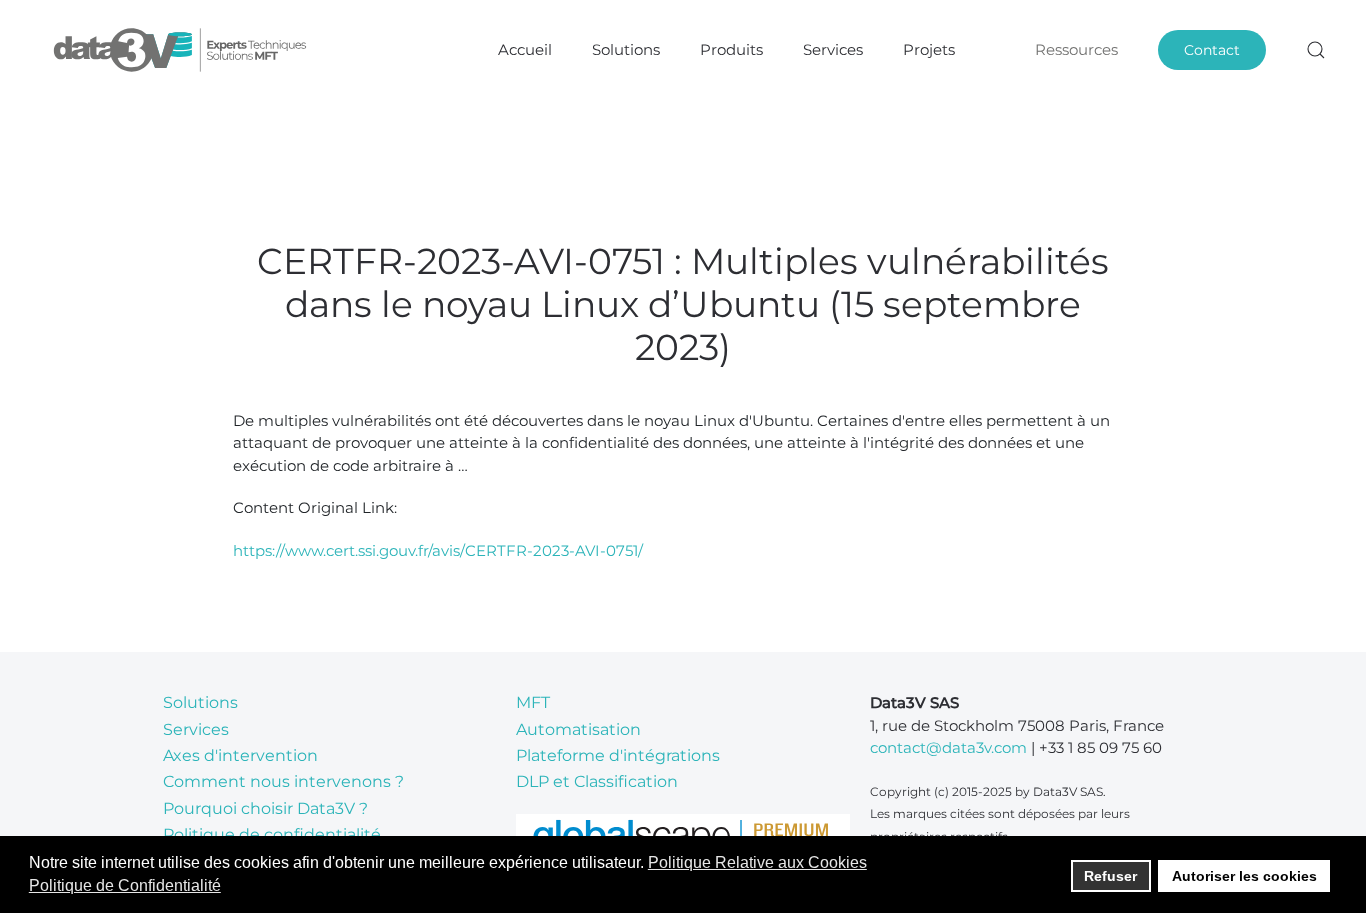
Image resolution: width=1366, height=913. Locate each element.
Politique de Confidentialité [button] (125, 885)
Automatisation (578, 729)
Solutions (200, 702)
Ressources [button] (1076, 49)
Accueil (525, 49)
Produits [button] (731, 49)
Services (833, 49)
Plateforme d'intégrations (618, 755)
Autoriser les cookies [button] (1244, 876)
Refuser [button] (1110, 876)
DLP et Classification (597, 781)
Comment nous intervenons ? (283, 781)
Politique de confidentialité (272, 834)
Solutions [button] (626, 49)
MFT (533, 702)
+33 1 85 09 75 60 (1100, 747)
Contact (1212, 50)
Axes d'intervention (240, 755)
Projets (929, 49)
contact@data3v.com (948, 747)
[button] (1316, 50)
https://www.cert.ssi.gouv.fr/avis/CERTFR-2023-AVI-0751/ (438, 550)
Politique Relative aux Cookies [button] (757, 862)
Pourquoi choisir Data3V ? (265, 808)
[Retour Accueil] (182, 50)
